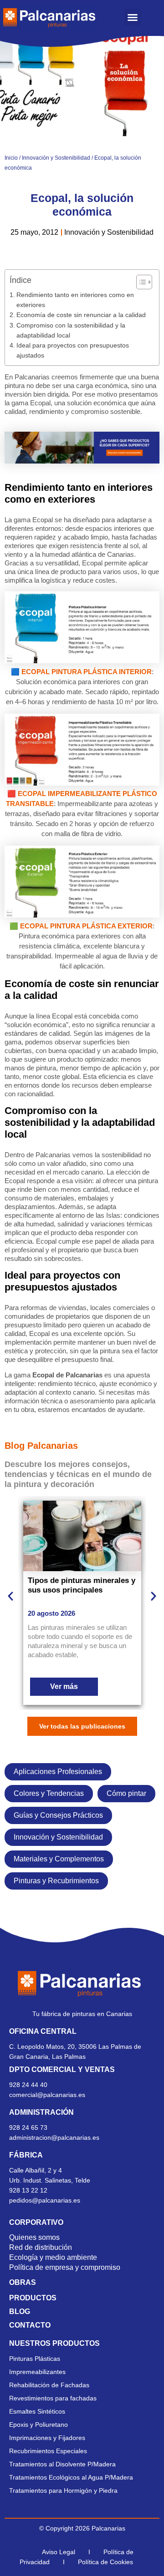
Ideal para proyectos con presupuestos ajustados (73, 350)
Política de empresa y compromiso (65, 2267)
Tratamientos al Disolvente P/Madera (62, 2464)
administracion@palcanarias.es (54, 2137)
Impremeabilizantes (37, 2372)
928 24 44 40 (29, 2085)
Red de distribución (41, 2247)
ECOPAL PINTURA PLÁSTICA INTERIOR (87, 672)
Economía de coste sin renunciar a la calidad (81, 315)
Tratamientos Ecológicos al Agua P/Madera (71, 2477)
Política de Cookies (105, 2562)
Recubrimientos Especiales (48, 2451)
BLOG (20, 2311)
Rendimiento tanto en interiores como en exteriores (75, 300)
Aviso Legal (59, 2552)
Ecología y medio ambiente (53, 2257)
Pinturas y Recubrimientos (56, 1881)
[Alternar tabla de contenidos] (140, 282)
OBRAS (23, 2282)
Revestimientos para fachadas (53, 2398)
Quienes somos (34, 2237)
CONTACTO (30, 2325)
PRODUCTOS (33, 2298)
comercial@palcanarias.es (47, 2095)
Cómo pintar (126, 1793)
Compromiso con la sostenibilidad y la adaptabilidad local (71, 330)
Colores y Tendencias (49, 1793)
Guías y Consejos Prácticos (58, 1815)
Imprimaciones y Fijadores (47, 2438)
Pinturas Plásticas (35, 2359)
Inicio (11, 158)
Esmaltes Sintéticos (37, 2411)
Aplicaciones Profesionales (58, 1772)
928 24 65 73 (28, 2127)
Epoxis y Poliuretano (38, 2425)
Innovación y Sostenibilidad (56, 158)
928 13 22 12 (28, 2190)
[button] (133, 17)
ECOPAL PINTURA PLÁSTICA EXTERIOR (86, 926)
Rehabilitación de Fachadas (49, 2385)
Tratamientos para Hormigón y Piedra (63, 2490)
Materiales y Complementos (59, 1859)
